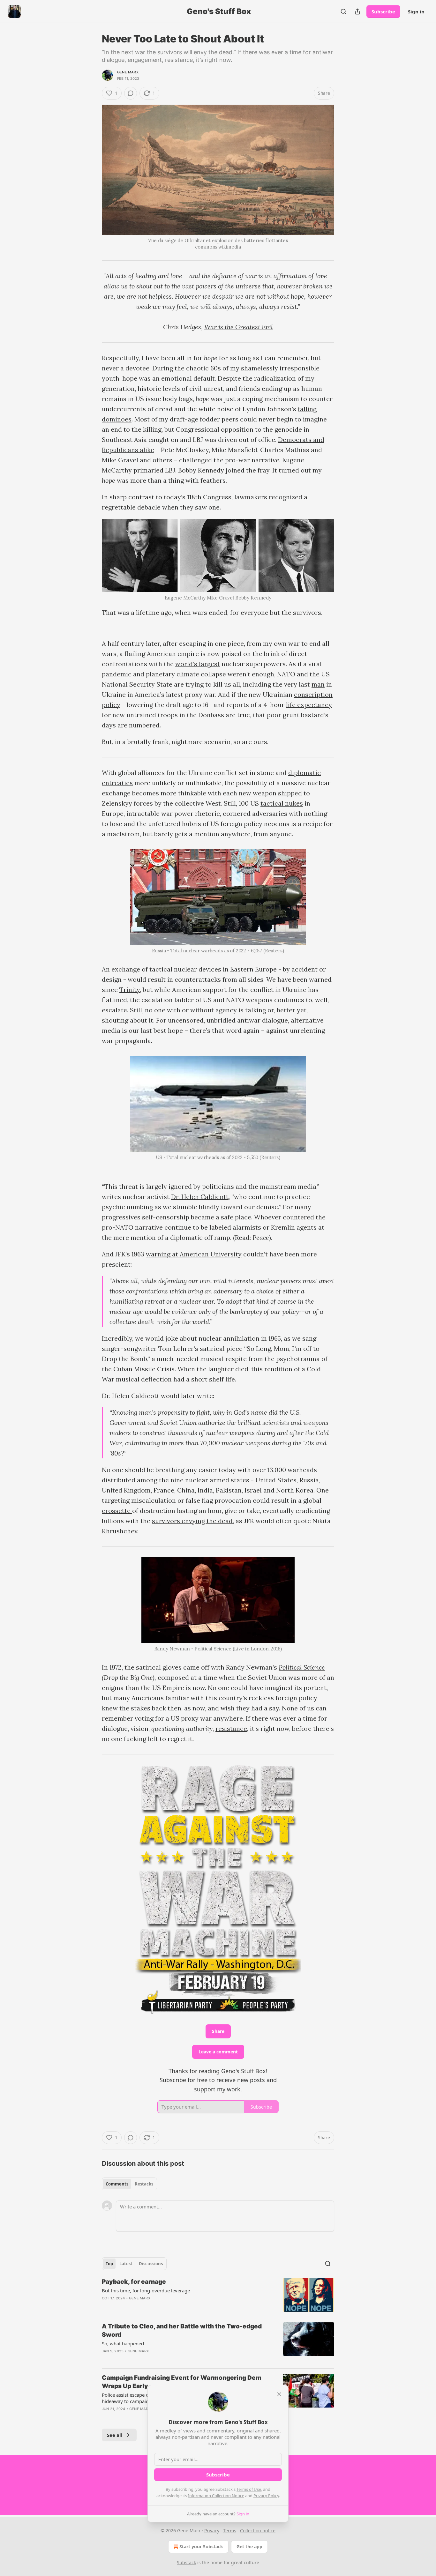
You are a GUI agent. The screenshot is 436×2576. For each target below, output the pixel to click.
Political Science (302, 1667)
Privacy (212, 2531)
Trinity (130, 990)
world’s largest (198, 664)
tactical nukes (282, 803)
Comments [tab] (117, 2184)
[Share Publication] (357, 11)
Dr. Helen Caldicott (200, 1197)
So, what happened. (124, 2343)
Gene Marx (128, 72)
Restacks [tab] (144, 2184)
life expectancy (309, 705)
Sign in (416, 11)
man (318, 684)
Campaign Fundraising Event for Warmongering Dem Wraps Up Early (182, 2382)
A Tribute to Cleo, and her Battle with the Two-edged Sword (182, 2330)
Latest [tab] (126, 2264)
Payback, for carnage (134, 2282)
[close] (279, 2394)
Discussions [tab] (151, 2264)
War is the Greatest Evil (239, 327)
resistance (231, 1728)
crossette (117, 1511)
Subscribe (383, 11)
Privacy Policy (266, 2496)
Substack (186, 2562)
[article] (218, 2295)
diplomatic (304, 773)
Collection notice (258, 2531)
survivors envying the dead (192, 1521)
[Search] (343, 11)
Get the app (249, 2546)
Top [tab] (109, 2264)
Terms (230, 2531)
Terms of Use (249, 2489)
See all (115, 2435)
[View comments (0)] (131, 93)
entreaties (117, 783)
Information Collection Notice (216, 2496)
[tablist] (129, 2184)
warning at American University (194, 1254)
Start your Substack (201, 2546)
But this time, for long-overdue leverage (146, 2290)
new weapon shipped (270, 793)
